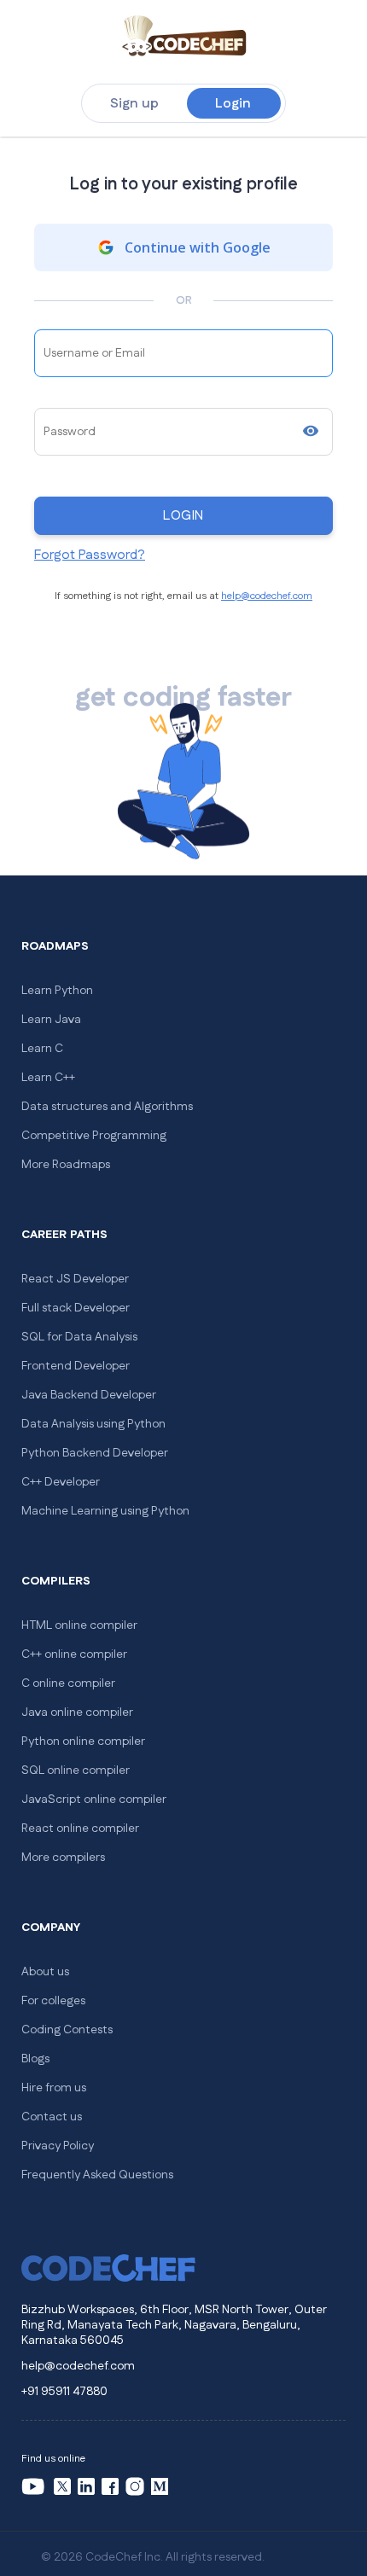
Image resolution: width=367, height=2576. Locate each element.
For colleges (53, 2001)
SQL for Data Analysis (79, 1337)
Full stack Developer (76, 1308)
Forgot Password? (90, 555)
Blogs (35, 2059)
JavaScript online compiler (94, 1800)
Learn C (42, 1049)
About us (45, 1972)
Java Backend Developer (89, 1395)
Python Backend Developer (95, 1453)
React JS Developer (75, 1279)
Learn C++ (48, 1078)
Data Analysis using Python (93, 1424)
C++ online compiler (74, 1654)
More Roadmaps (66, 1165)
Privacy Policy (58, 2146)
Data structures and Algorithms (107, 1107)
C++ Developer (61, 1482)
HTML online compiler (79, 1625)
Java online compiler (77, 1712)
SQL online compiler (76, 1771)
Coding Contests (67, 2030)
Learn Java (51, 1020)
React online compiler (80, 1829)
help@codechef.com (267, 596)
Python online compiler (83, 1742)
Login (233, 104)
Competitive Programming (94, 1136)
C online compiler (68, 1683)
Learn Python (57, 991)
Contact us (52, 2117)
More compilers (63, 1858)
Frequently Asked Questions (97, 2175)
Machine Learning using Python (105, 1511)
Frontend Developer (76, 1366)
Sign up (134, 104)
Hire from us (54, 2088)
